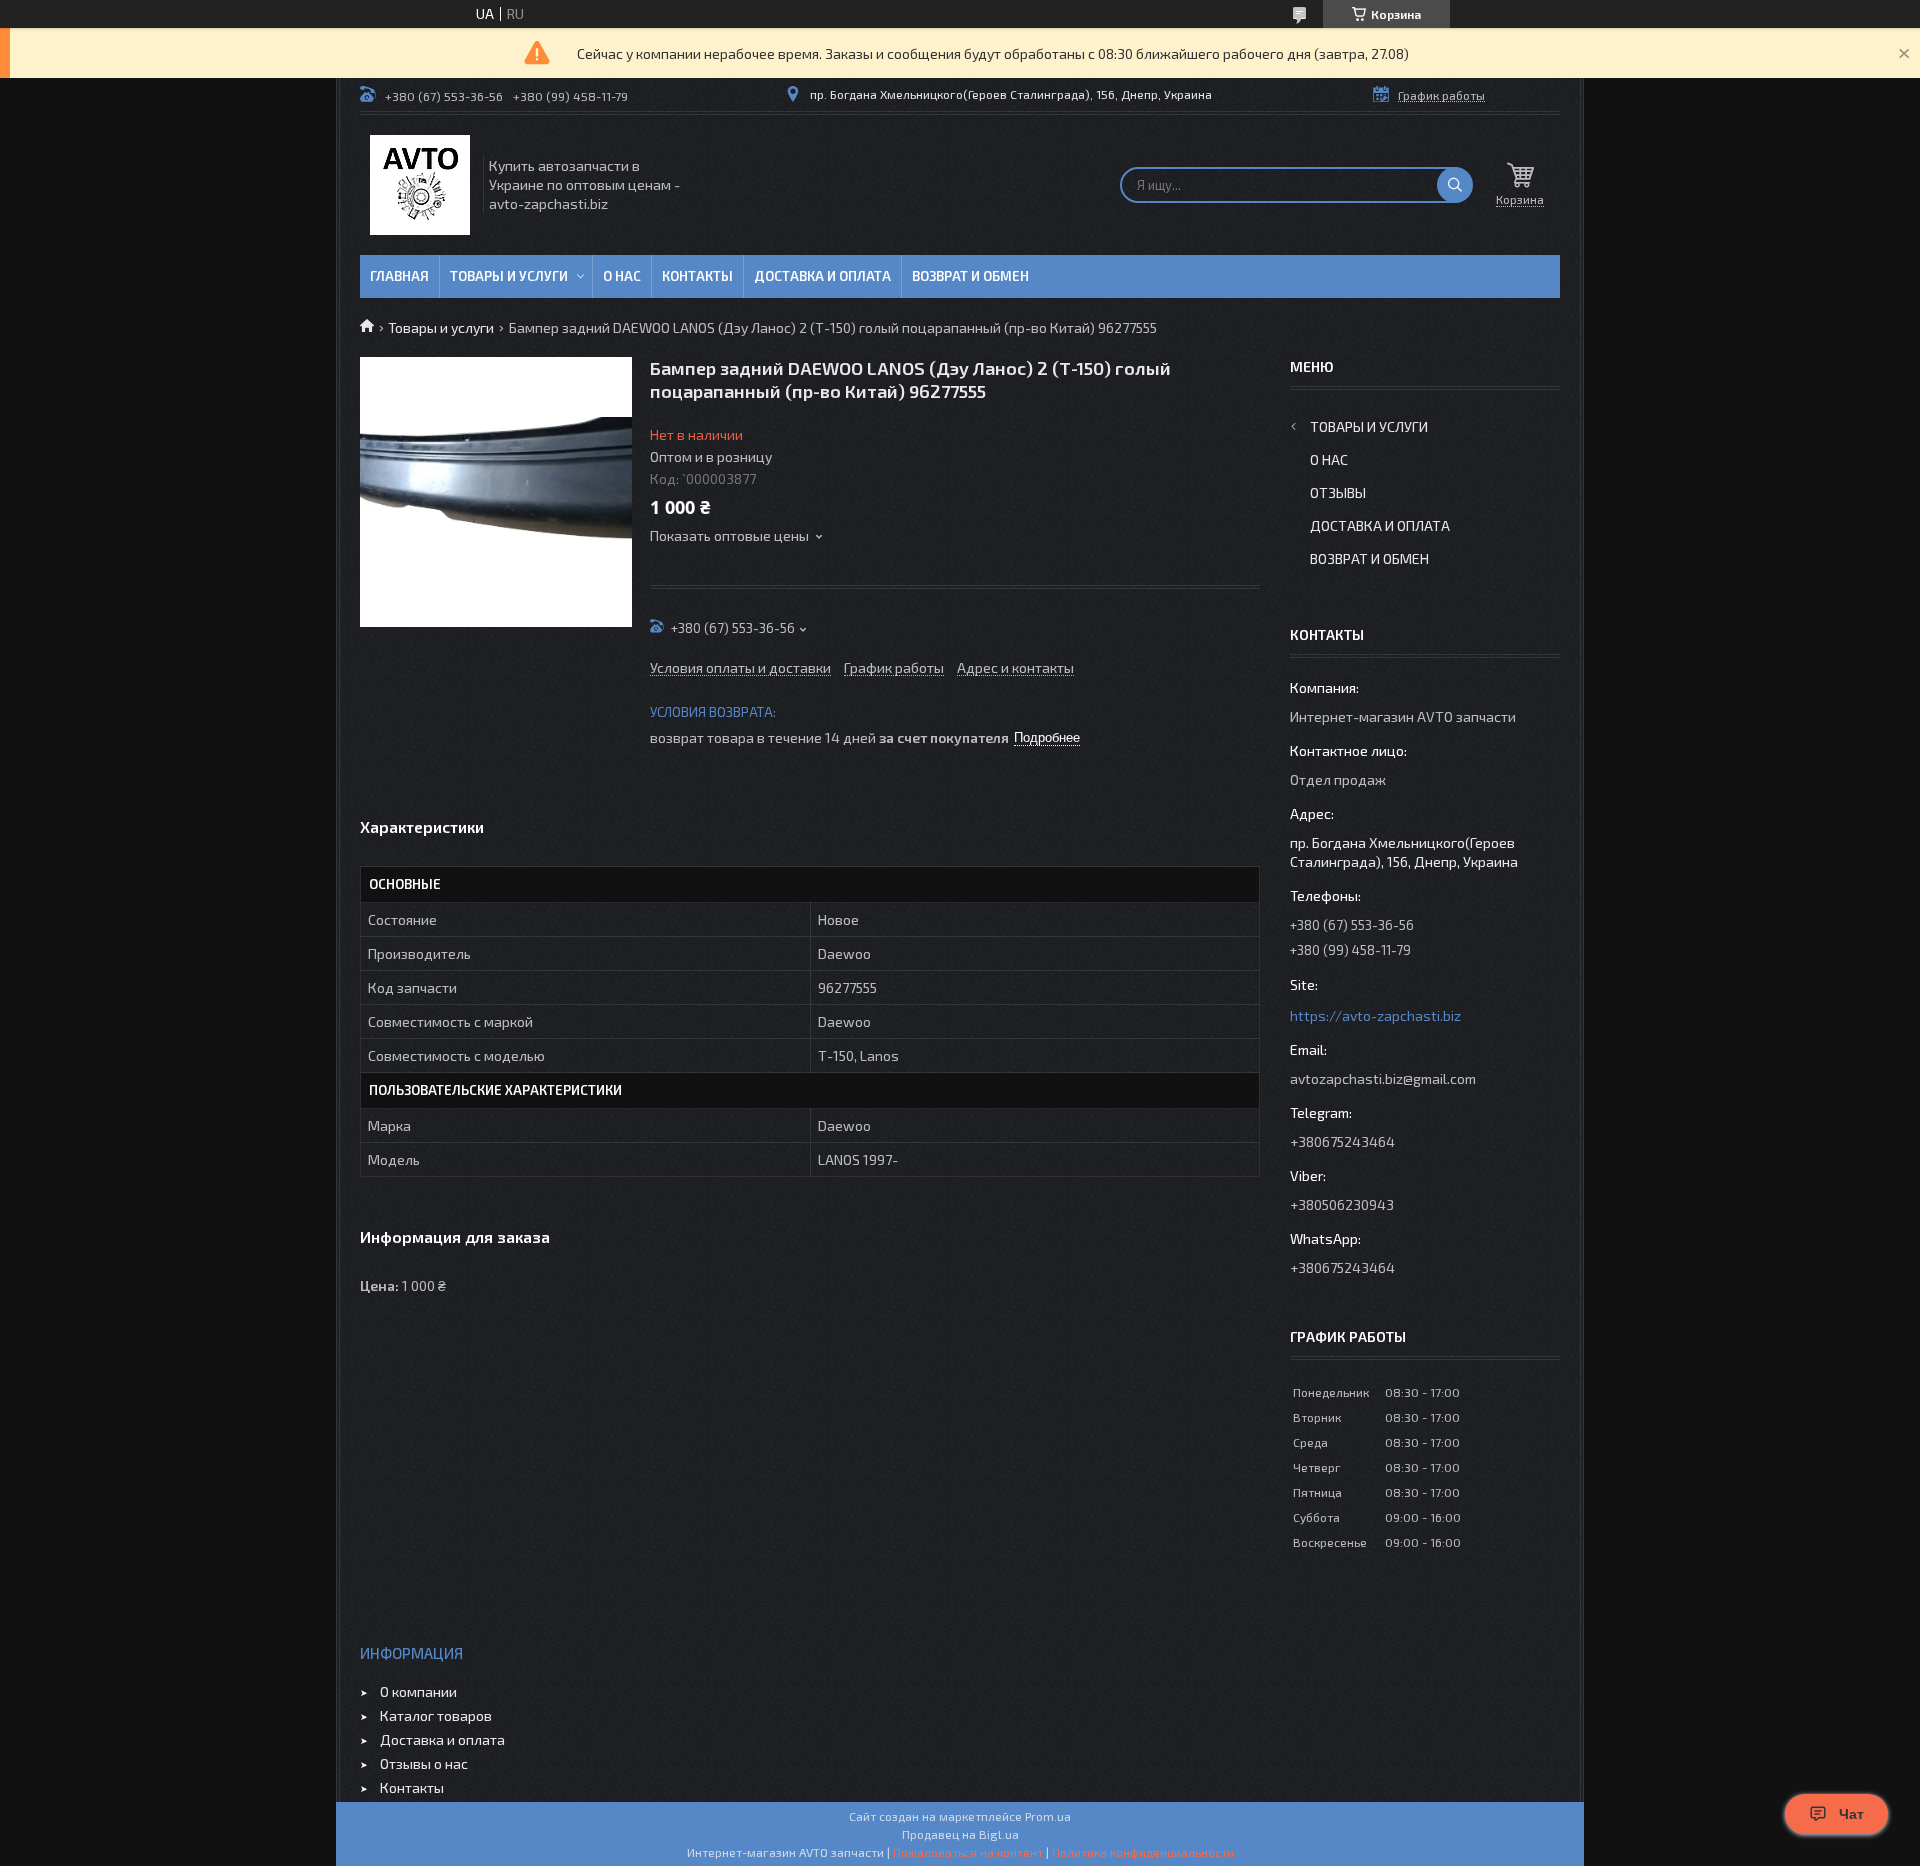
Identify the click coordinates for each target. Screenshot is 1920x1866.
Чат (1851, 1814)
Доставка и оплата (822, 276)
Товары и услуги (509, 276)
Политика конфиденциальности (1143, 1852)
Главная (399, 276)
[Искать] (1455, 185)
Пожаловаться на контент (968, 1852)
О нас (622, 276)
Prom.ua (1048, 1816)
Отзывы (1338, 492)
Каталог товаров (436, 1715)
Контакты (697, 276)
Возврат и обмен (970, 276)
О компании (418, 1691)
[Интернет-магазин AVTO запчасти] (420, 185)
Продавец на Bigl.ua (960, 1834)
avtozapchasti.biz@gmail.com (1383, 1078)
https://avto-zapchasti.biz (1375, 1015)
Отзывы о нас (424, 1763)
